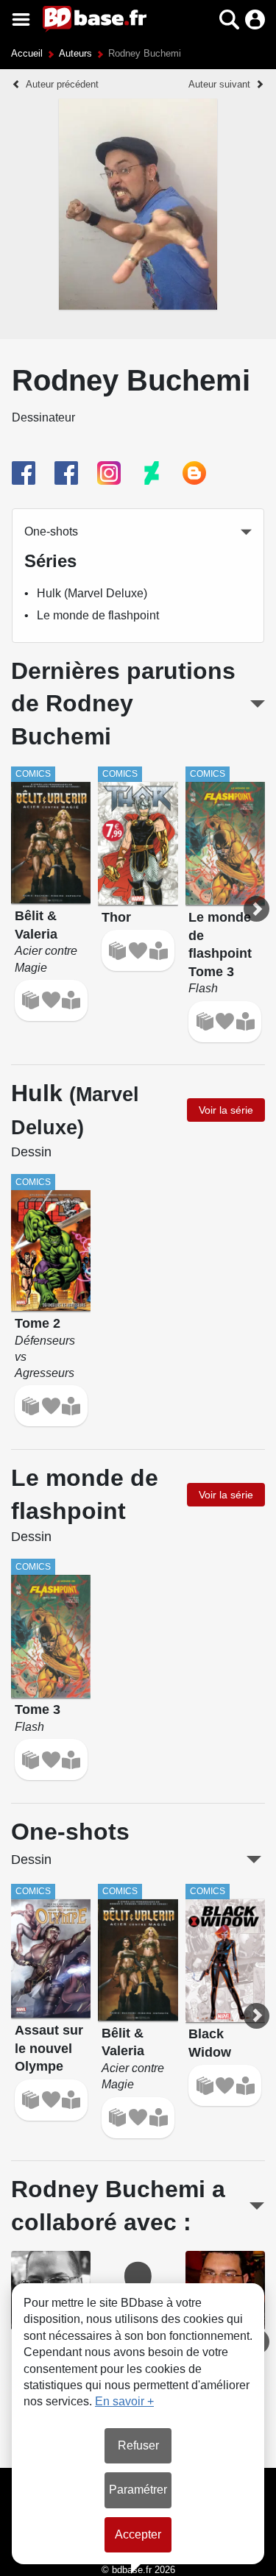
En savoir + (124, 2401)
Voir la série (226, 1110)
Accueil (27, 53)
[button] (204, 19)
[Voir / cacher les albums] (257, 704)
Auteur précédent (62, 84)
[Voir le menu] (21, 19)
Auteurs (75, 53)
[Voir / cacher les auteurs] (257, 2206)
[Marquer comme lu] (71, 1000)
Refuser (138, 2445)
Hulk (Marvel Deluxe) (92, 593)
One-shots (51, 531)
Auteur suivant (219, 84)
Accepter (138, 2534)
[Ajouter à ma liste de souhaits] (51, 1000)
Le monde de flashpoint (98, 615)
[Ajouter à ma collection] (31, 1000)
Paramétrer (138, 2490)
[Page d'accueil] (95, 19)
